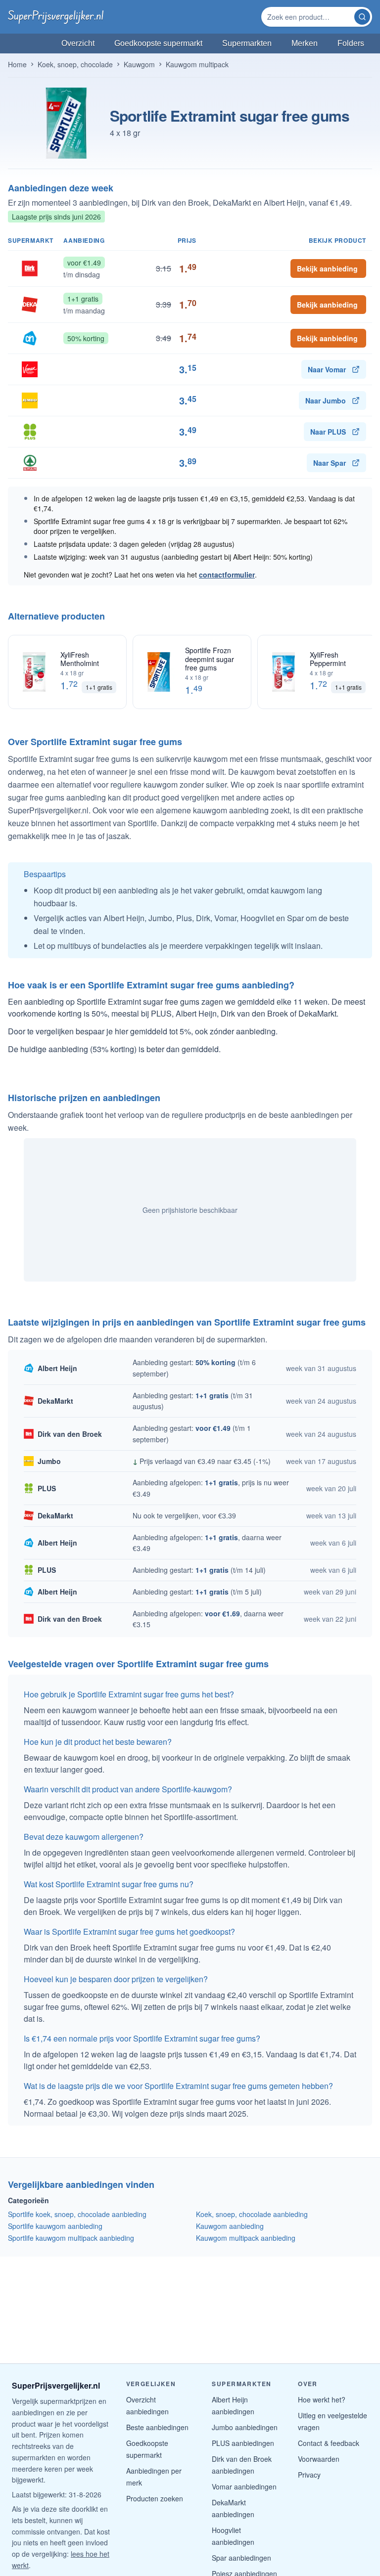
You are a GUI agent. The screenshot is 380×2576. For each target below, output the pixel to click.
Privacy (309, 2475)
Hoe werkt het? (322, 2399)
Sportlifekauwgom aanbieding (55, 2226)
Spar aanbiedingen (241, 2558)
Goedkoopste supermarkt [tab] (158, 43)
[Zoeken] (362, 17)
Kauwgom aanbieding (230, 2226)
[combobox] (309, 17)
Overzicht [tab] (78, 43)
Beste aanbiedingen (157, 2427)
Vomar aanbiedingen (244, 2487)
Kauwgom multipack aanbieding (246, 2238)
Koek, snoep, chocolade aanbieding (252, 2214)
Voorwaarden (319, 2459)
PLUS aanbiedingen (243, 2443)
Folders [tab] (351, 43)
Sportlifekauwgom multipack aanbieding (71, 2238)
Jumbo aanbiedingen (245, 2427)
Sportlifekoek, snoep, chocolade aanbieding (77, 2214)
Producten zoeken (155, 2498)
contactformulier (227, 575)
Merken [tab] (305, 43)
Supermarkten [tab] (247, 43)
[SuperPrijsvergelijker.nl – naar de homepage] (56, 17)
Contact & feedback (329, 2443)
